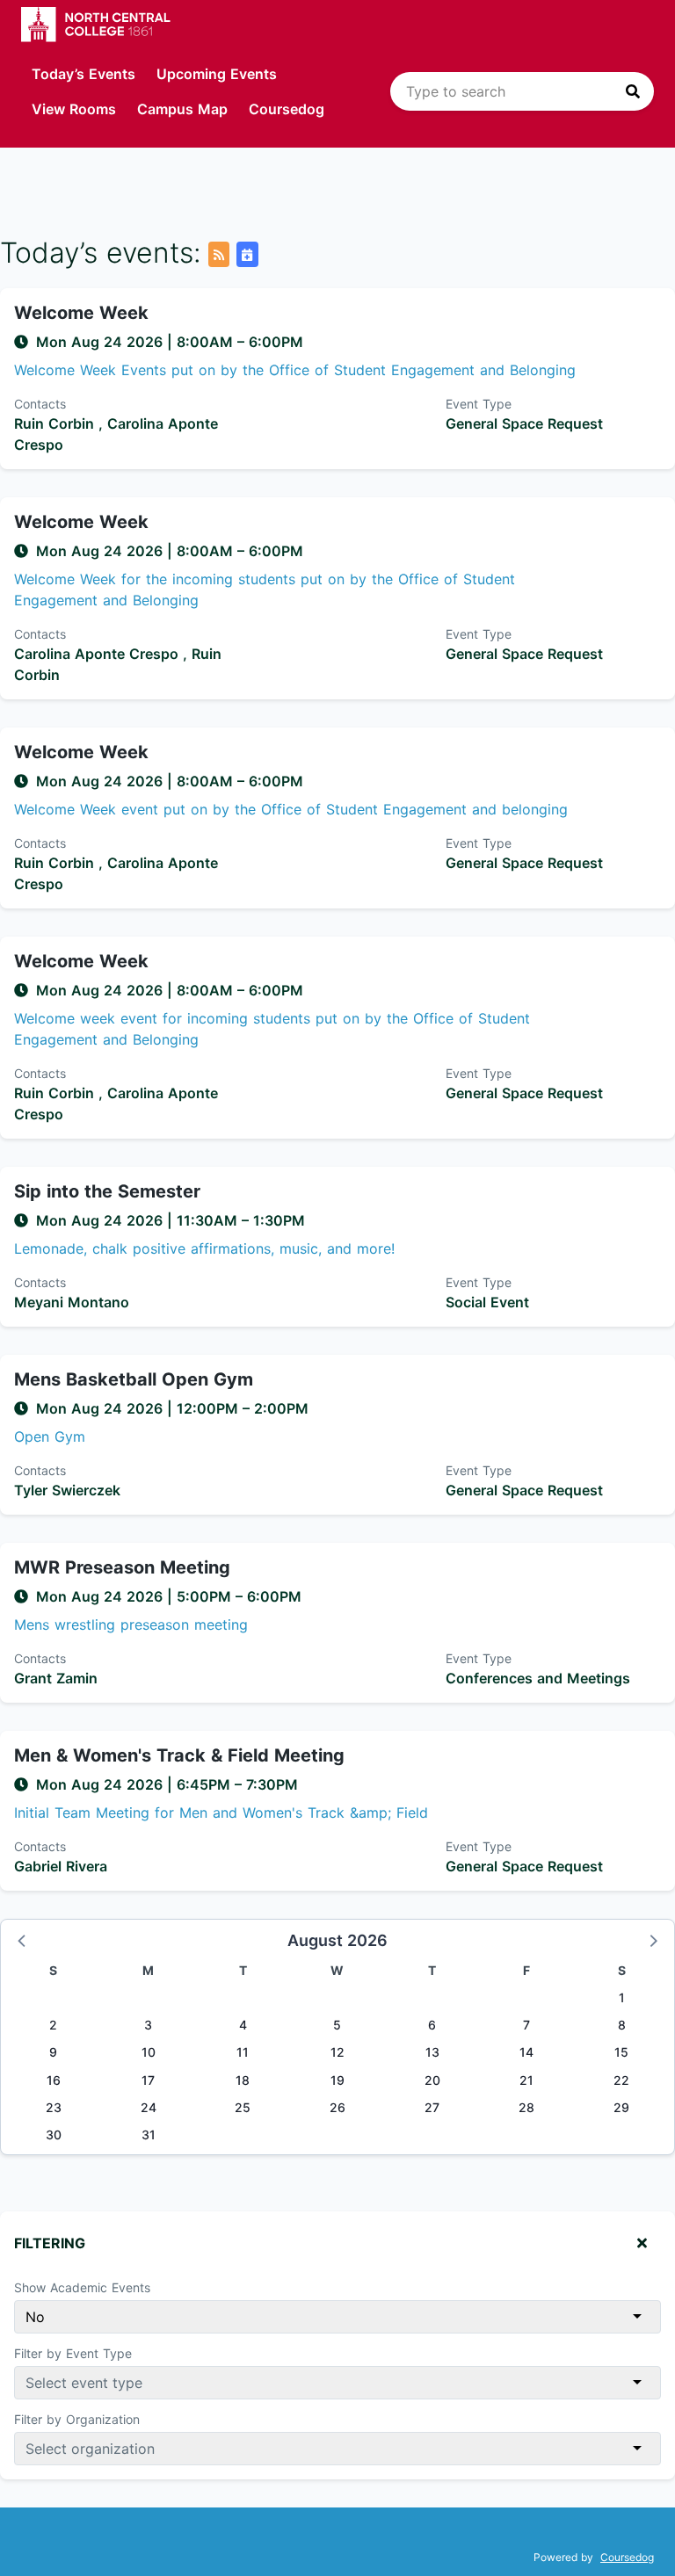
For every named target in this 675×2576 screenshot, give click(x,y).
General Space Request (524, 423)
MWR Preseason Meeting (122, 1567)
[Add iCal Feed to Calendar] (247, 254)
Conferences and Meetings (538, 1678)
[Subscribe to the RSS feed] (219, 254)
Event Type (479, 404)
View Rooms (74, 109)
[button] (23, 1940)
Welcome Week (81, 313)
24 (149, 2107)
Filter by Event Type (73, 2353)
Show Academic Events (82, 2287)
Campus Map (182, 109)
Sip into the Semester (107, 1191)
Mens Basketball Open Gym (134, 1379)
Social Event (487, 1302)
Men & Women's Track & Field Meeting (179, 1755)
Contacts (40, 404)
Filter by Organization (77, 2419)
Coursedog (287, 109)
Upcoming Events (217, 74)
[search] (522, 91)
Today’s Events (83, 74)
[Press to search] (633, 91)
